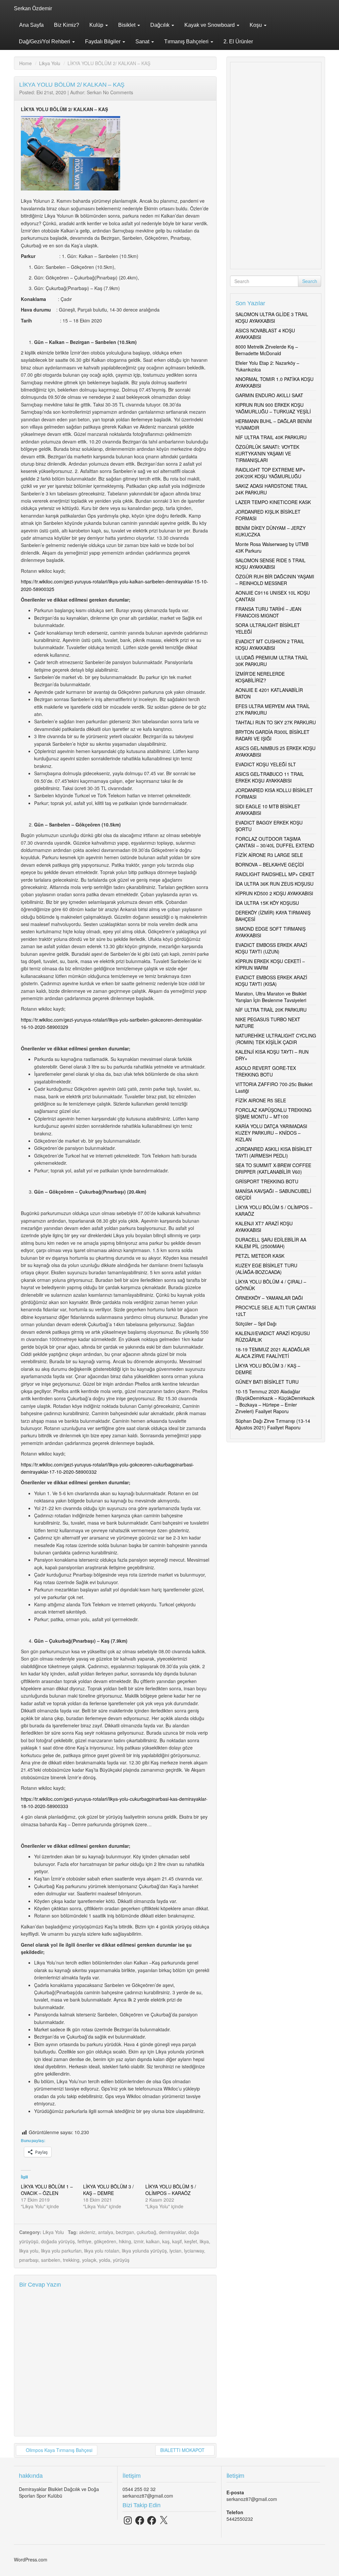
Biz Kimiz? (67, 25)
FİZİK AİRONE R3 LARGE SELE (269, 855)
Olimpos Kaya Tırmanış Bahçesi (58, 2450)
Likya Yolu (50, 63)
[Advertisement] (276, 166)
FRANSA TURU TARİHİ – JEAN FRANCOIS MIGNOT (268, 612)
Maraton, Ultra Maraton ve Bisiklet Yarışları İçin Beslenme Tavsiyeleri (271, 997)
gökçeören (105, 2241)
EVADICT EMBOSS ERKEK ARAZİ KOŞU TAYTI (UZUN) (271, 948)
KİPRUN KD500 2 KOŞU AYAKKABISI (274, 893)
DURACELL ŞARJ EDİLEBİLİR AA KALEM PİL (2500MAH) (271, 1243)
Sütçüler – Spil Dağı (256, 1324)
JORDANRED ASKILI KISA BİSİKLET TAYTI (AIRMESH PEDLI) (274, 1152)
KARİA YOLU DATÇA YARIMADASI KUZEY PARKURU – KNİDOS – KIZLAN (271, 1133)
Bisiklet (127, 25)
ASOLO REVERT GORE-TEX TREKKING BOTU (266, 1071)
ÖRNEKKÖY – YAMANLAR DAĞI (269, 1298)
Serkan (94, 92)
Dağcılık (161, 25)
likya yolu (29, 2251)
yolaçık (89, 2260)
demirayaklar (172, 2232)
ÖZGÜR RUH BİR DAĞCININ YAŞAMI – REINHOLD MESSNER (275, 580)
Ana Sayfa (31, 25)
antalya (106, 2232)
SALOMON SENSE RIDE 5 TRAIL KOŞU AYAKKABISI (270, 564)
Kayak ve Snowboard (210, 25)
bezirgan (125, 2232)
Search (310, 281)
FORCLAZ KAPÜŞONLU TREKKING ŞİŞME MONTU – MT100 (273, 1113)
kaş (166, 2241)
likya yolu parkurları (61, 2251)
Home (25, 63)
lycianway (194, 2251)
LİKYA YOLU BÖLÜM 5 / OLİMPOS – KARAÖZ (171, 2190)
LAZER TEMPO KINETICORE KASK (273, 502)
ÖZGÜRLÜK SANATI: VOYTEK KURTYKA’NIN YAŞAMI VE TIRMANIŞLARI (267, 453)
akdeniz (87, 2232)
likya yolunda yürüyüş (144, 2251)
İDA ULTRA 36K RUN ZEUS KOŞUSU (274, 884)
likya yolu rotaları (102, 2251)
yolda (105, 2260)
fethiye (84, 2241)
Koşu (256, 25)
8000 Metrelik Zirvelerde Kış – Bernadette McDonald (267, 350)
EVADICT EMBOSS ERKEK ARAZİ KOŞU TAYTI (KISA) (271, 981)
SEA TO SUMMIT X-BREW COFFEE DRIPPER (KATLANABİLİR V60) (273, 1168)
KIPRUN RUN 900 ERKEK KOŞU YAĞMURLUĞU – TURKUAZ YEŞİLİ (273, 408)
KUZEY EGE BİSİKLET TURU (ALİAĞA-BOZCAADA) (266, 1269)
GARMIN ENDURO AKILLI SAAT (269, 395)
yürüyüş (121, 2260)
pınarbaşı (29, 2260)
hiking (125, 2241)
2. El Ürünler (238, 42)
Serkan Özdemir (33, 8)
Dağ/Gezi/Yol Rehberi (45, 42)
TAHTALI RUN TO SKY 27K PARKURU (276, 722)
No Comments (118, 92)
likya (204, 2241)
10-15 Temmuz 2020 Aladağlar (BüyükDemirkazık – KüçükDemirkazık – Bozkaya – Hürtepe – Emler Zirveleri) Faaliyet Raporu (275, 1401)
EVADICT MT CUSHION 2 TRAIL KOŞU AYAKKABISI (270, 645)
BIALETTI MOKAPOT (183, 2450)
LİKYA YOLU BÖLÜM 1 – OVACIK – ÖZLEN (47, 2190)
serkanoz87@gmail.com (148, 2496)
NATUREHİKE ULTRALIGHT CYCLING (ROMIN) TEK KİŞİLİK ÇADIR (276, 1039)
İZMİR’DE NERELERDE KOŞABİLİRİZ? (260, 677)
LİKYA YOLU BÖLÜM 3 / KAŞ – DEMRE (108, 2190)
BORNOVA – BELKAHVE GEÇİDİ (270, 865)
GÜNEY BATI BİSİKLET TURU (267, 1382)
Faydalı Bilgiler (103, 42)
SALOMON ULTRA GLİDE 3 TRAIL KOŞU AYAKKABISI (272, 317)
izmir (139, 2241)
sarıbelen (51, 2260)
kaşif (177, 2241)
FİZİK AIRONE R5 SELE (261, 1100)
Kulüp (97, 25)
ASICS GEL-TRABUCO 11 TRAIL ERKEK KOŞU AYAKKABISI (270, 777)
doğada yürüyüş (58, 2241)
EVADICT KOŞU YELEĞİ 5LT (266, 764)
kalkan (153, 2241)
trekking (71, 2260)
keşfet (191, 2241)
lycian (175, 2251)
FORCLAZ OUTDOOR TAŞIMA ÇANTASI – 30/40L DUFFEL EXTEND (275, 842)
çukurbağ (146, 2232)
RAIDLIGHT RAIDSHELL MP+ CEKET (275, 874)
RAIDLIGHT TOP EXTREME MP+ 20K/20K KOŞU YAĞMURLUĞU (270, 473)
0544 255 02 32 (139, 2489)
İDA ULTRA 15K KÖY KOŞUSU (267, 903)
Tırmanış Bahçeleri (187, 42)
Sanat (143, 42)
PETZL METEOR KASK (260, 1256)
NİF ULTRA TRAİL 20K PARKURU (271, 1010)
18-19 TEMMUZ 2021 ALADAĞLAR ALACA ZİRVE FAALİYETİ (272, 1353)
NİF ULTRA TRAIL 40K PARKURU (271, 437)
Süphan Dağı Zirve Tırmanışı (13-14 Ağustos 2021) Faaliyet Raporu (273, 1424)
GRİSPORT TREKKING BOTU (267, 1181)
